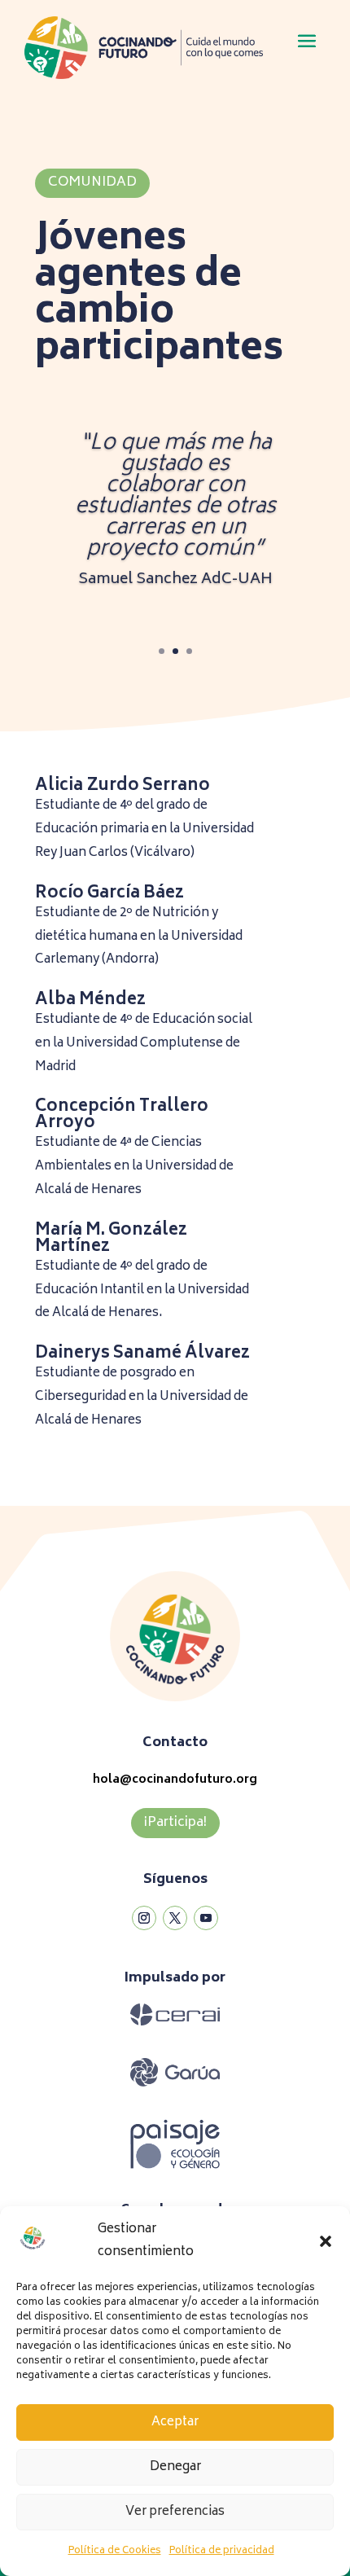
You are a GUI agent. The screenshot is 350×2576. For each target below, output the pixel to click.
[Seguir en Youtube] (206, 1918)
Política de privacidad (222, 2551)
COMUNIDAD (92, 182)
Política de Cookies (115, 2551)
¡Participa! (175, 1823)
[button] (326, 2241)
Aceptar (175, 2422)
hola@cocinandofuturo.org (175, 1780)
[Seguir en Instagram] (144, 1918)
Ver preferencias (175, 2512)
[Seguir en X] (175, 1918)
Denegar (175, 2467)
